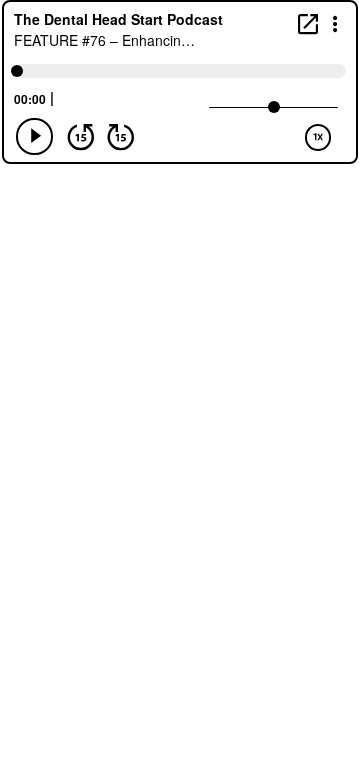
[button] (335, 22)
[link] (308, 23)
